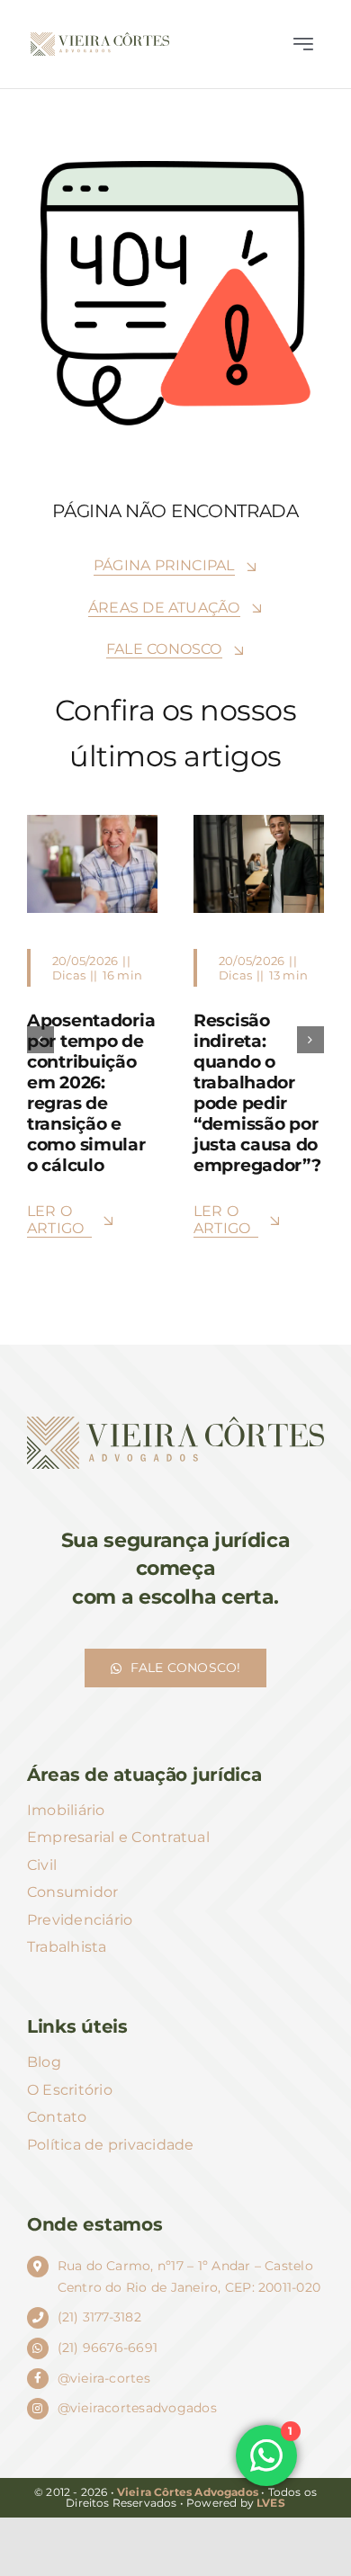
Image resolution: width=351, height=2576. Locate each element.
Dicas (69, 975)
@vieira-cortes (104, 2378)
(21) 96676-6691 (108, 2348)
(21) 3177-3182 (99, 2317)
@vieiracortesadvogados (137, 2408)
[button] (40, 1040)
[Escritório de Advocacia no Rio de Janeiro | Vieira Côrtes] (100, 39)
